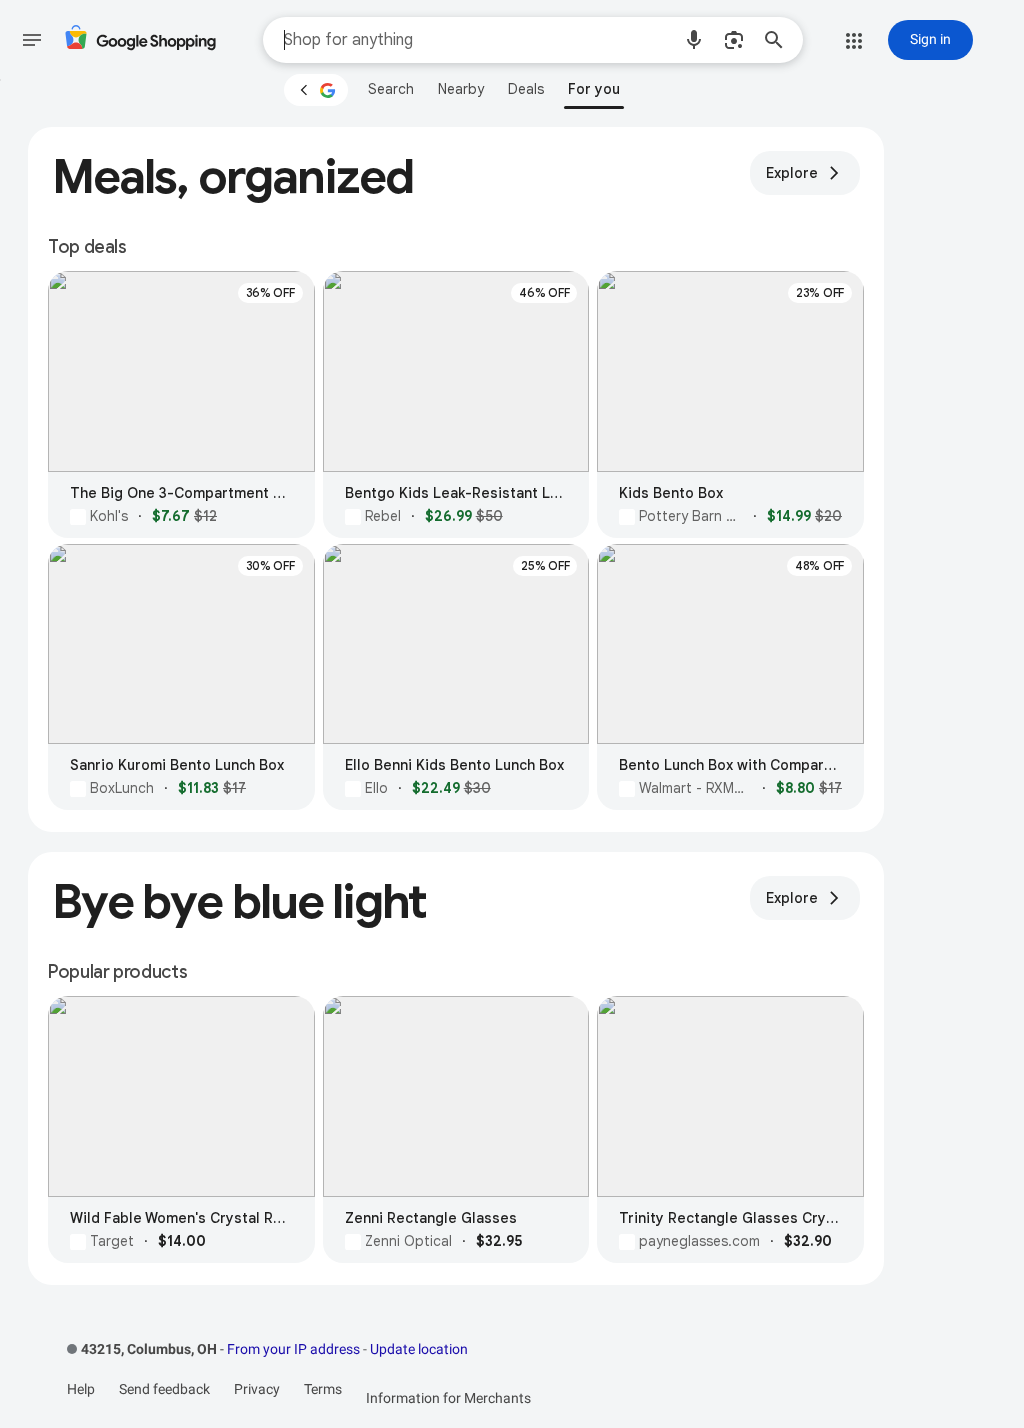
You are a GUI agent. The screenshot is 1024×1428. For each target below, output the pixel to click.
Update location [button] (419, 1349)
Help (81, 1389)
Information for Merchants (448, 1398)
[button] (694, 40)
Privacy (257, 1389)
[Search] (780, 40)
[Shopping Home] (140, 40)
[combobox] (477, 40)
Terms (323, 1389)
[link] (391, 89)
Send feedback (164, 1389)
